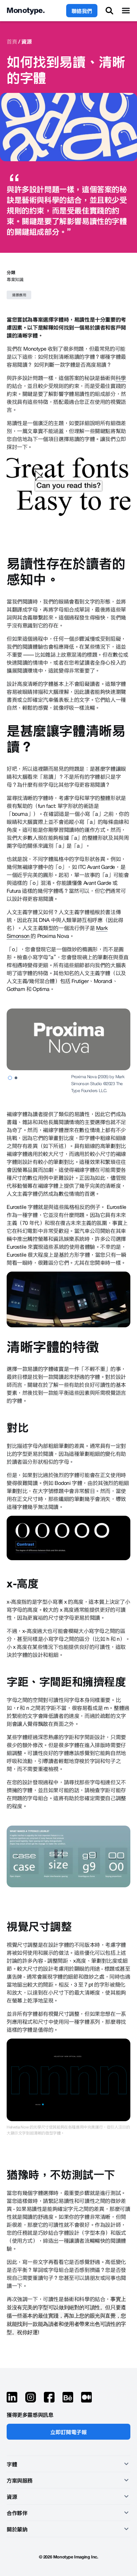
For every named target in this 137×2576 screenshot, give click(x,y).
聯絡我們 (82, 11)
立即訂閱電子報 (68, 2432)
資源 (26, 41)
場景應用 (19, 295)
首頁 (12, 41)
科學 (121, 378)
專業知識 (15, 279)
